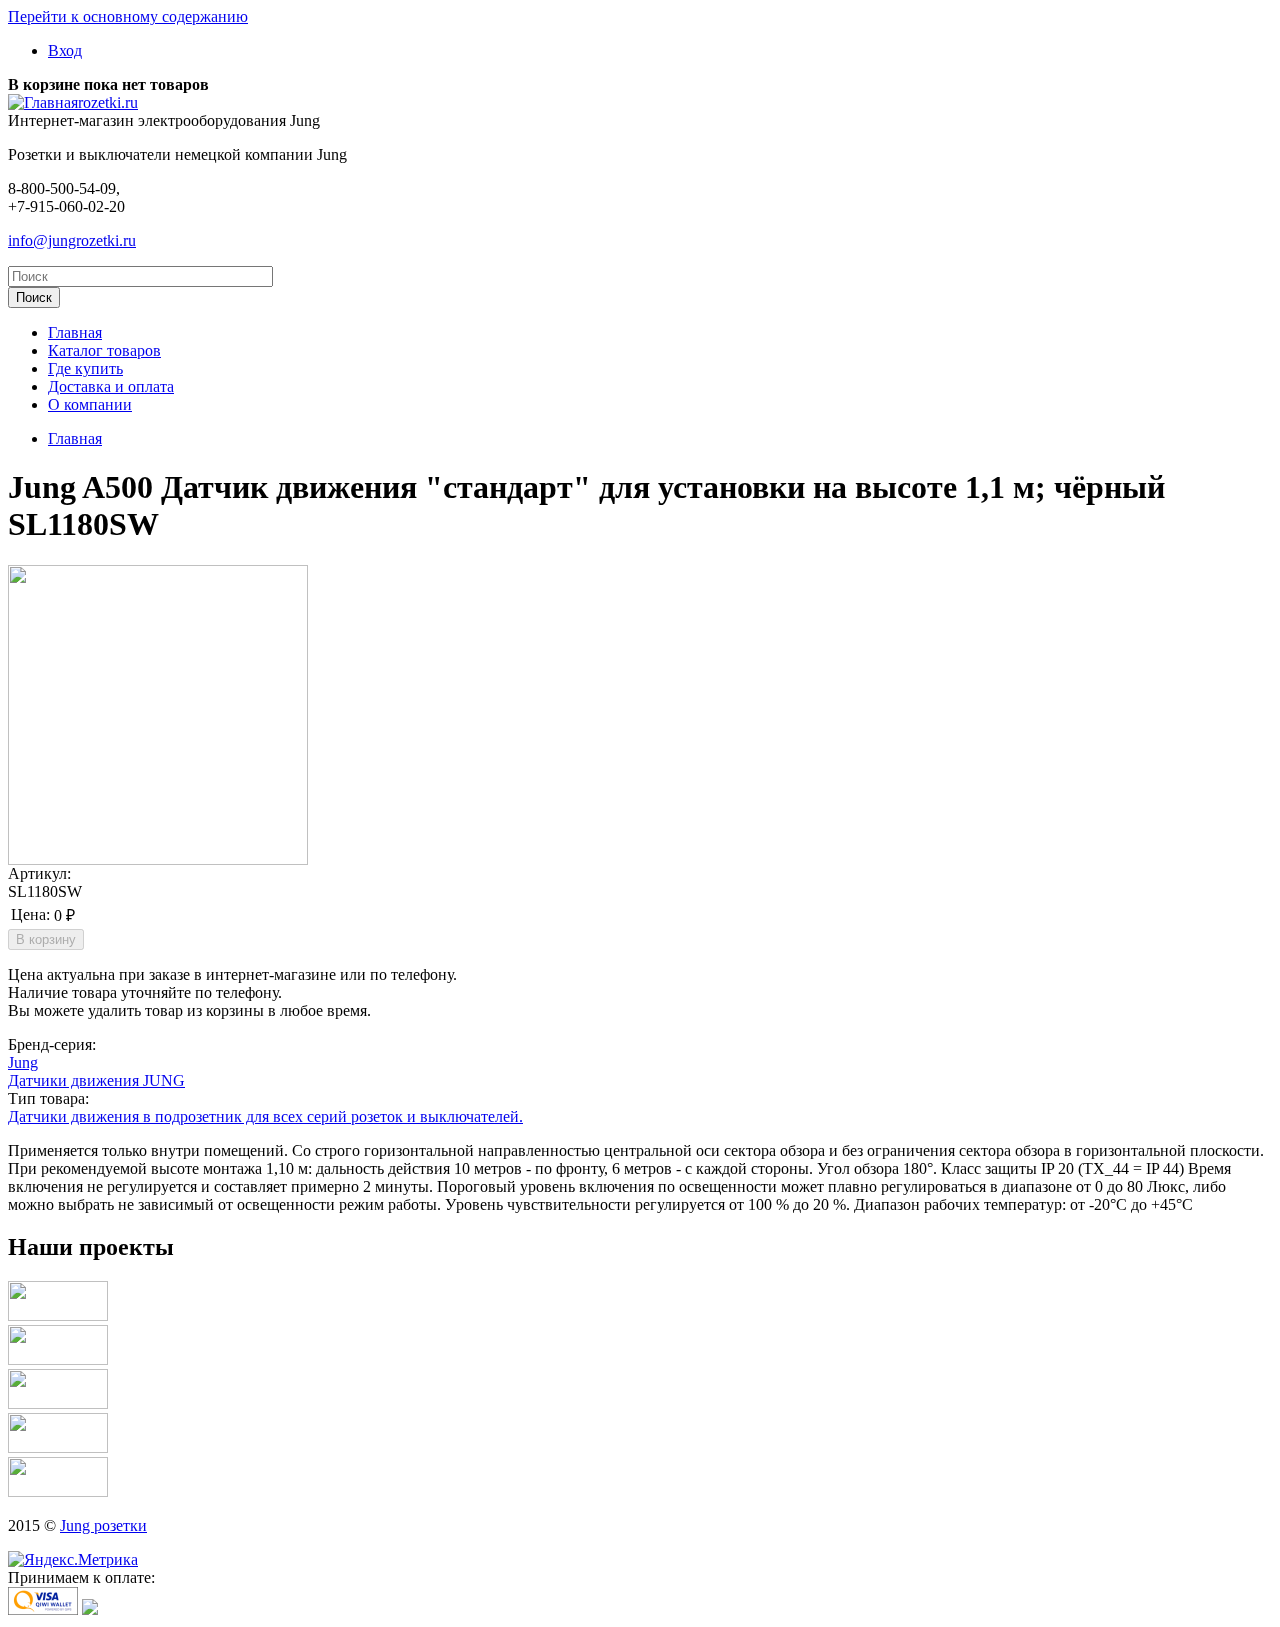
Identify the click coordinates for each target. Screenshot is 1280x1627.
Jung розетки (103, 1525)
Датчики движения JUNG (96, 1080)
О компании (90, 404)
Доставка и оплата (111, 386)
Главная (75, 332)
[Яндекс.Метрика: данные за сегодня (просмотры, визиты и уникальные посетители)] (73, 1560)
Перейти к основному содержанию (128, 16)
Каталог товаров (104, 350)
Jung (23, 1062)
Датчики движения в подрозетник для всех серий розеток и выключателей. (265, 1116)
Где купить (85, 368)
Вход (65, 50)
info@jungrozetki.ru (72, 240)
